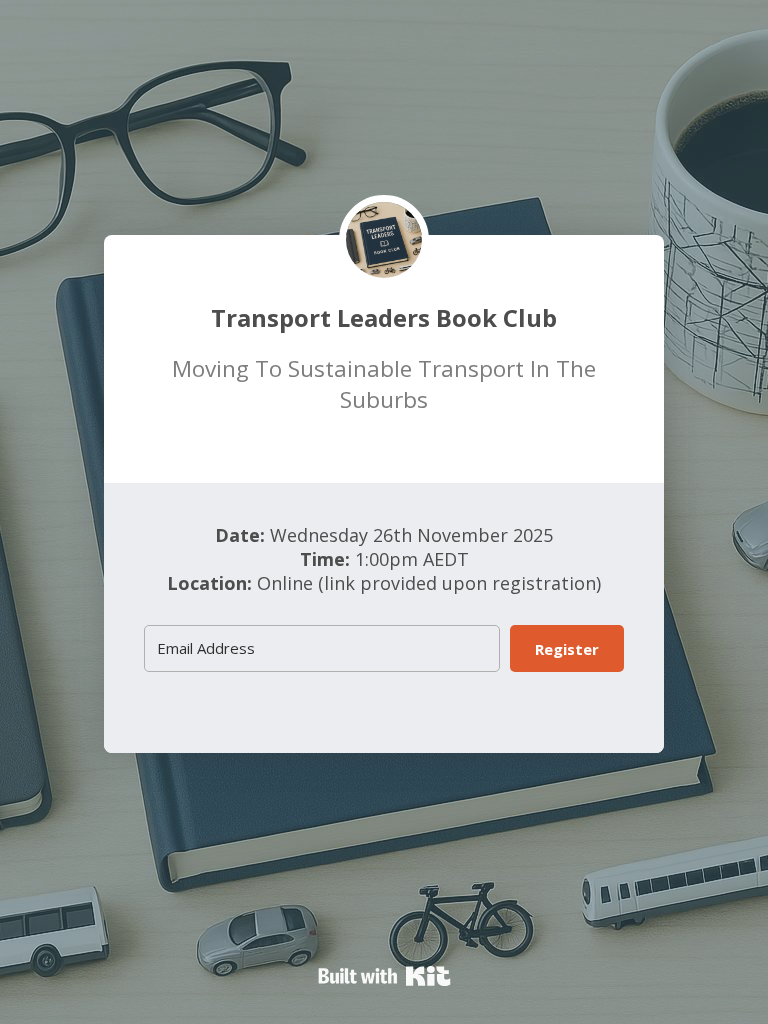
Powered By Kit (384, 976)
